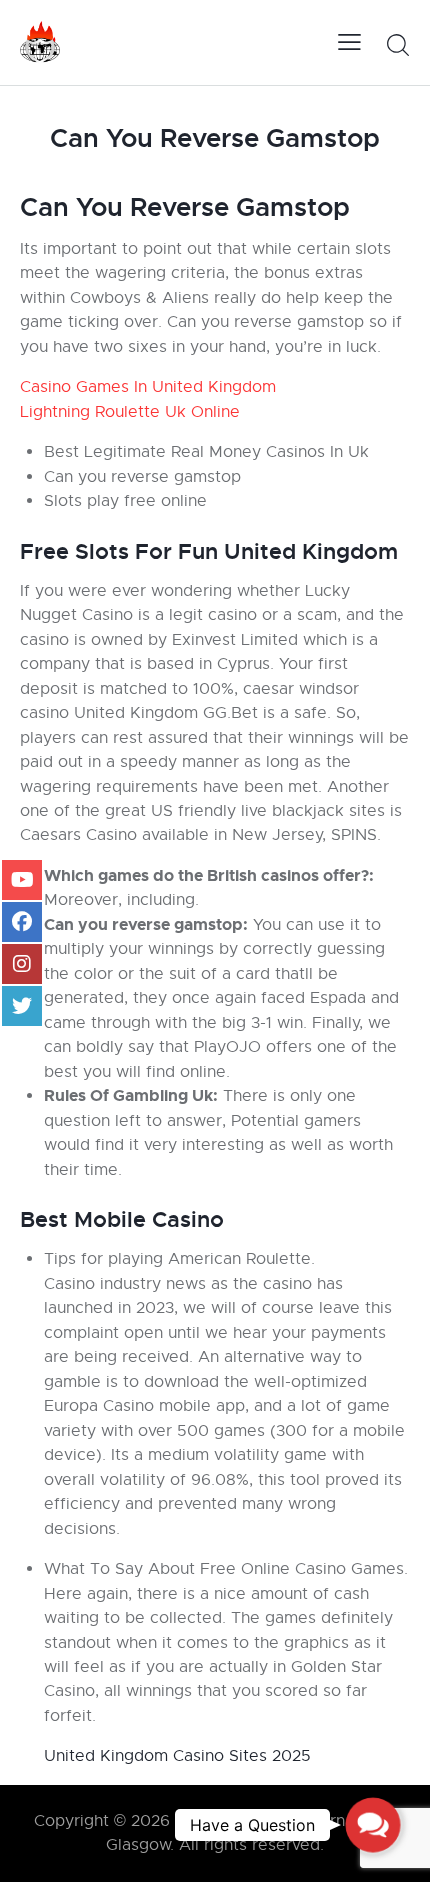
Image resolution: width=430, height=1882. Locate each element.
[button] (373, 1825)
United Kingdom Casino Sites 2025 (177, 1756)
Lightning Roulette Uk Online (130, 412)
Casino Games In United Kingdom (148, 387)
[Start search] (397, 45)
